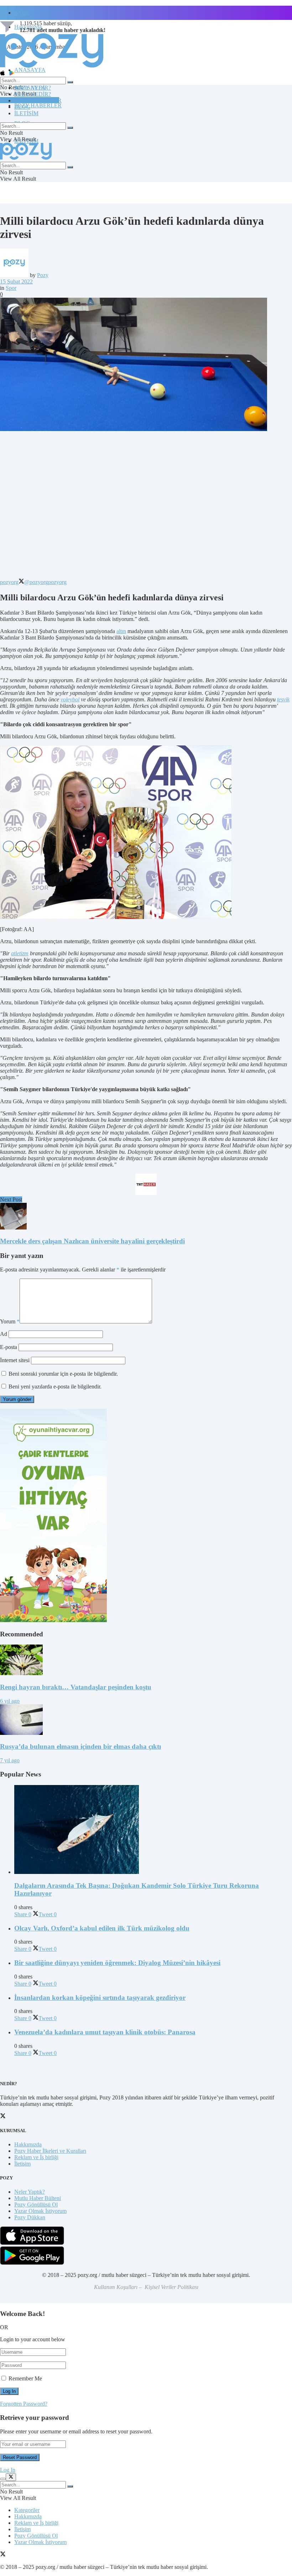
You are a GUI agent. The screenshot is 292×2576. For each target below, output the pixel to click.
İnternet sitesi (15, 1360)
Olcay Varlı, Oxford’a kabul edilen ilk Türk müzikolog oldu (102, 1928)
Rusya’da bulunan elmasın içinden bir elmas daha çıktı (80, 1746)
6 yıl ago (10, 1701)
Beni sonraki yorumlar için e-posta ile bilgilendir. (63, 1374)
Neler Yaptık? (30, 2192)
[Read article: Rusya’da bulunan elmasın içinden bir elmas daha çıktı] (146, 1720)
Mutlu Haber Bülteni (38, 2198)
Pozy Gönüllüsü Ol (36, 2205)
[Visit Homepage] (52, 67)
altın (121, 631)
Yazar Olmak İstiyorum (40, 2211)
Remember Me (25, 2378)
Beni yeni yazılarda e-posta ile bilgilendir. (55, 1387)
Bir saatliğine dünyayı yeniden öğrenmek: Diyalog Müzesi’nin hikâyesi (117, 1963)
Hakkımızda (28, 2144)
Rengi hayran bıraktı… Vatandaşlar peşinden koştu (76, 1687)
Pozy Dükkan (30, 2217)
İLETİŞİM (26, 113)
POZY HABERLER (38, 105)
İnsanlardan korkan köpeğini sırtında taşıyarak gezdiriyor (100, 1998)
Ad (4, 1334)
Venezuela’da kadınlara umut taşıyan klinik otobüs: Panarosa (105, 2032)
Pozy (43, 275)
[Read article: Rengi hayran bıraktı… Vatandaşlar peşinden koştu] (146, 1661)
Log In (8, 2470)
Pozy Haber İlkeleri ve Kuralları (50, 2151)
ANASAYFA (30, 70)
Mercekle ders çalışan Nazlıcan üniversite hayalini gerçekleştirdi (92, 1241)
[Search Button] (70, 82)
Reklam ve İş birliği (36, 2157)
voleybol (70, 699)
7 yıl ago (10, 1760)
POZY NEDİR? (33, 94)
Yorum (10, 1321)
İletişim (22, 13)
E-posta (9, 1347)
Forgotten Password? (24, 2404)
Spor (11, 288)
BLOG (22, 107)
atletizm (20, 953)
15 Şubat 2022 (16, 281)
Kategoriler (27, 2510)
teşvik (283, 699)
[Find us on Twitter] (3, 2555)
